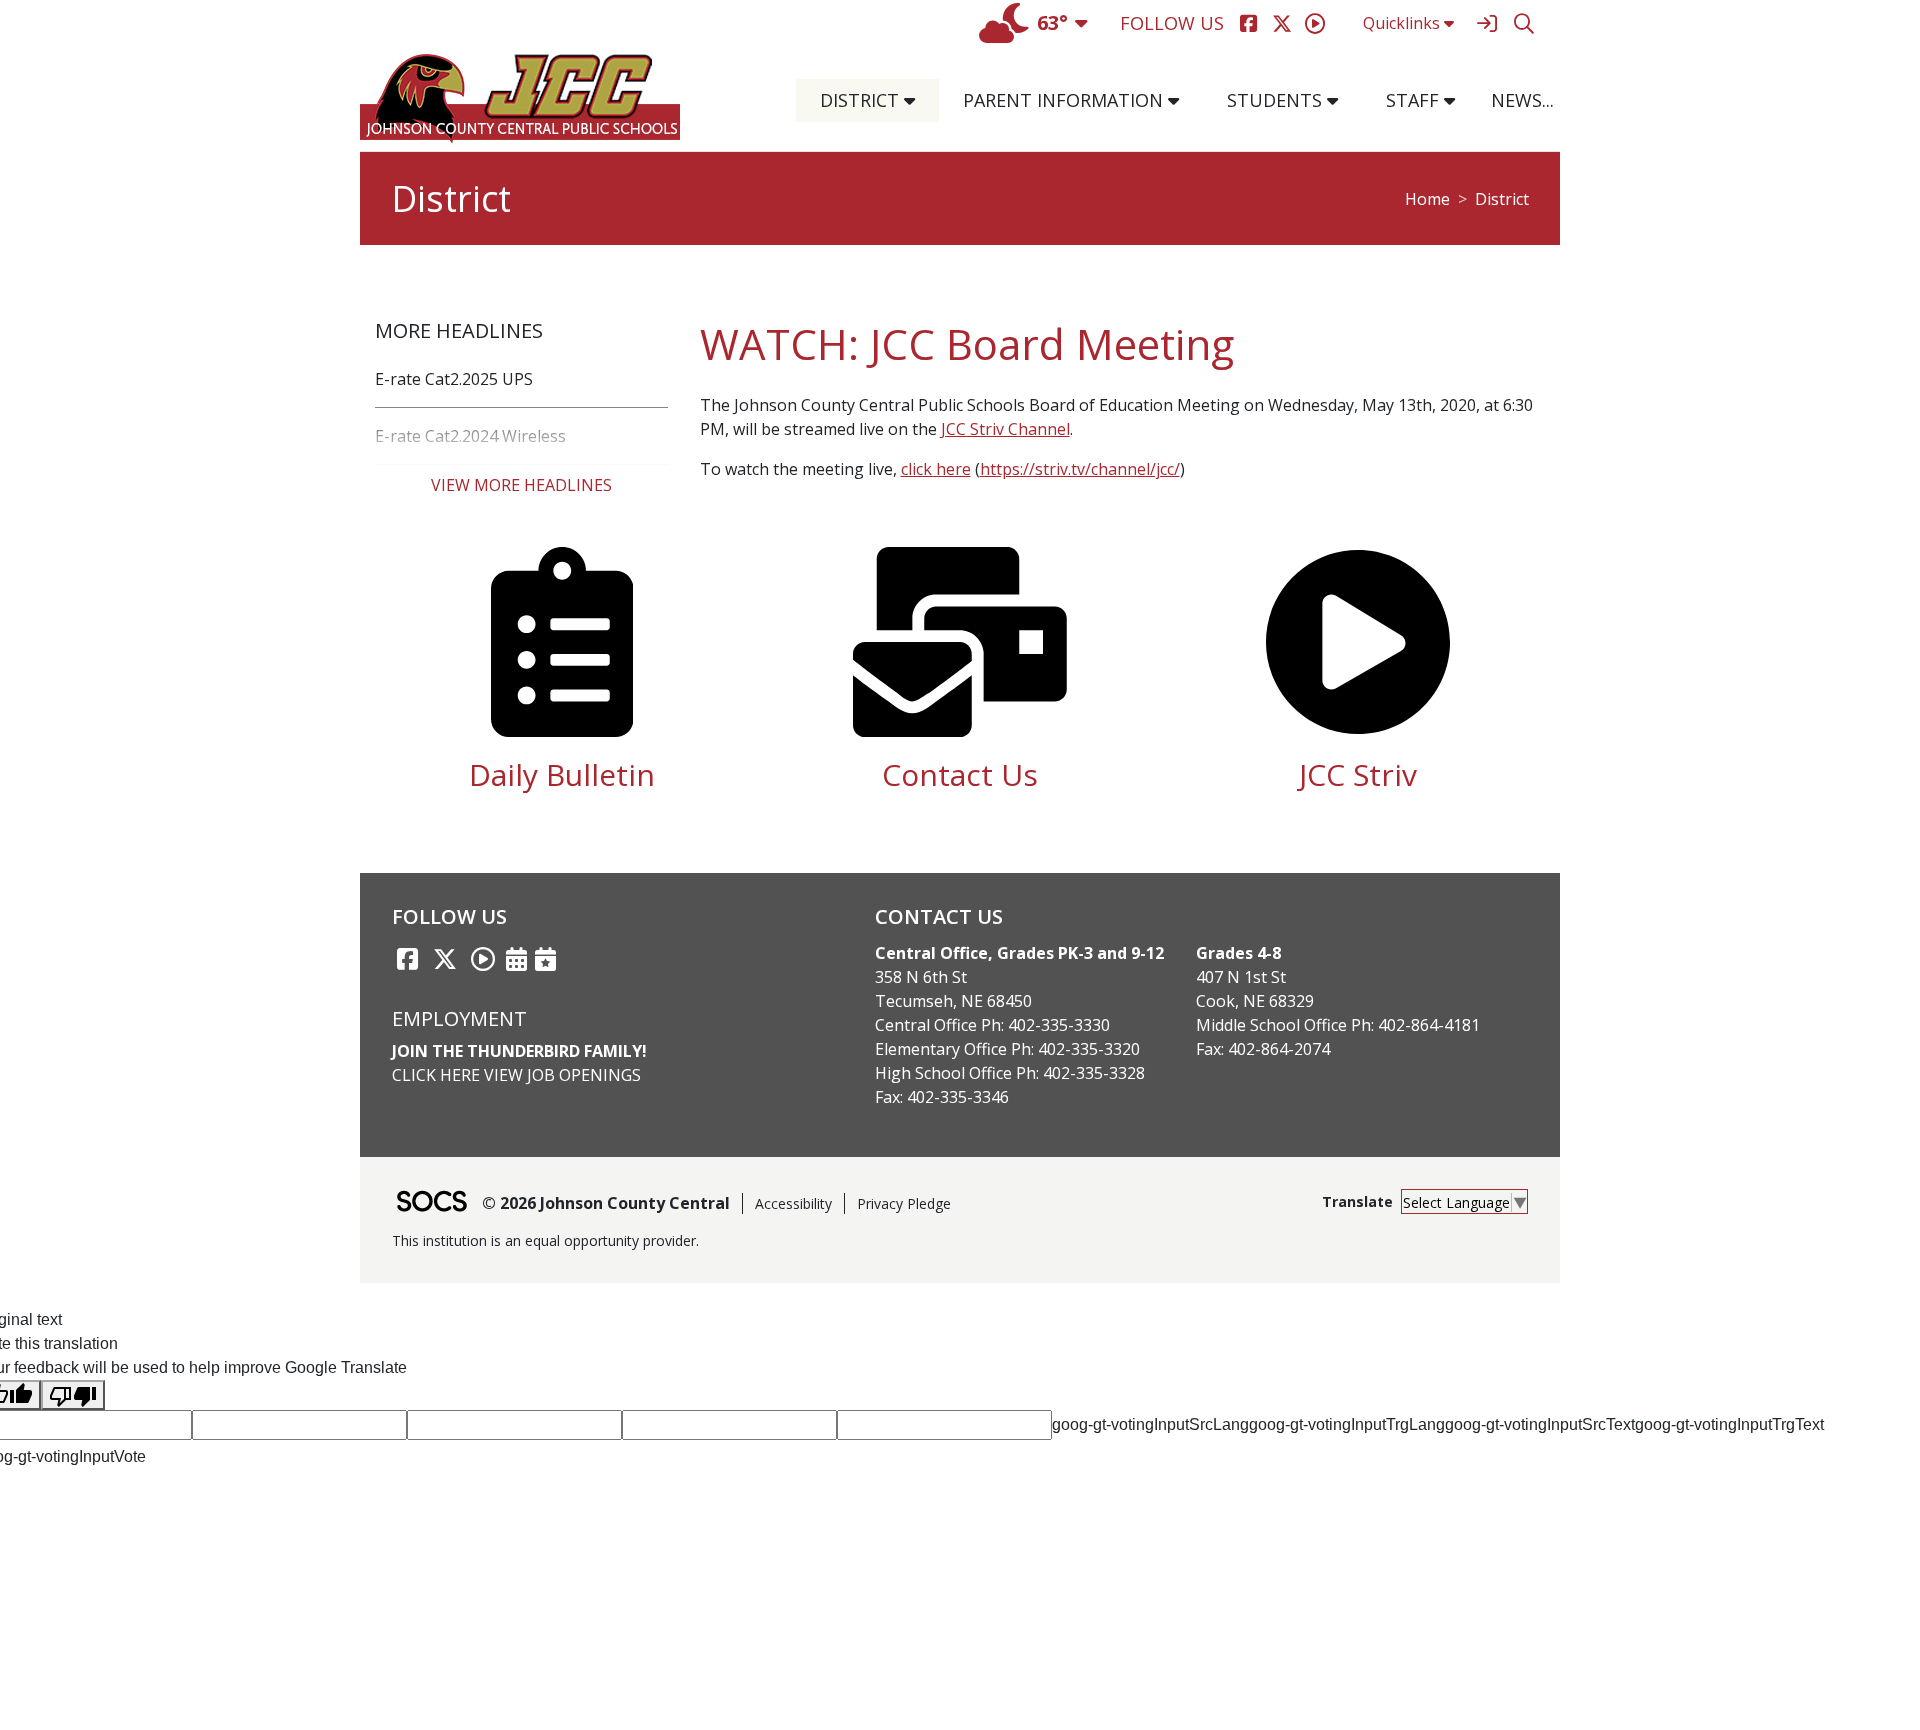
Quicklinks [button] (1401, 23)
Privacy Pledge (904, 1203)
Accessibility (793, 1203)
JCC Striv (1358, 774)
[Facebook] (1248, 23)
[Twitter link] (445, 959)
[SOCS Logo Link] (431, 1203)
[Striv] (1314, 23)
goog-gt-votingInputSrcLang (1150, 1424)
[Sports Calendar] (545, 959)
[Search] (1523, 23)
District (1502, 199)
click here (936, 469)
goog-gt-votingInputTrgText (1729, 1424)
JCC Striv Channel (1005, 429)
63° (1052, 22)
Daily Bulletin (562, 774)
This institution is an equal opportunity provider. (545, 1240)
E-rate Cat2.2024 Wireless (470, 436)
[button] (917, 100)
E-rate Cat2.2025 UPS (454, 379)
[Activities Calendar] (516, 959)
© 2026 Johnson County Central (606, 1203)
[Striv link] (483, 959)
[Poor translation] (73, 1395)
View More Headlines (521, 485)
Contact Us (960, 774)
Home (1427, 199)
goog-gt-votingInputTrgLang (1347, 1424)
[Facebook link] (407, 959)
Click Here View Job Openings (516, 1075)
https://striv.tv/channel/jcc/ (1080, 469)
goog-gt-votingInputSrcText (1540, 1424)
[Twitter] (1281, 23)
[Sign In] (1486, 23)
